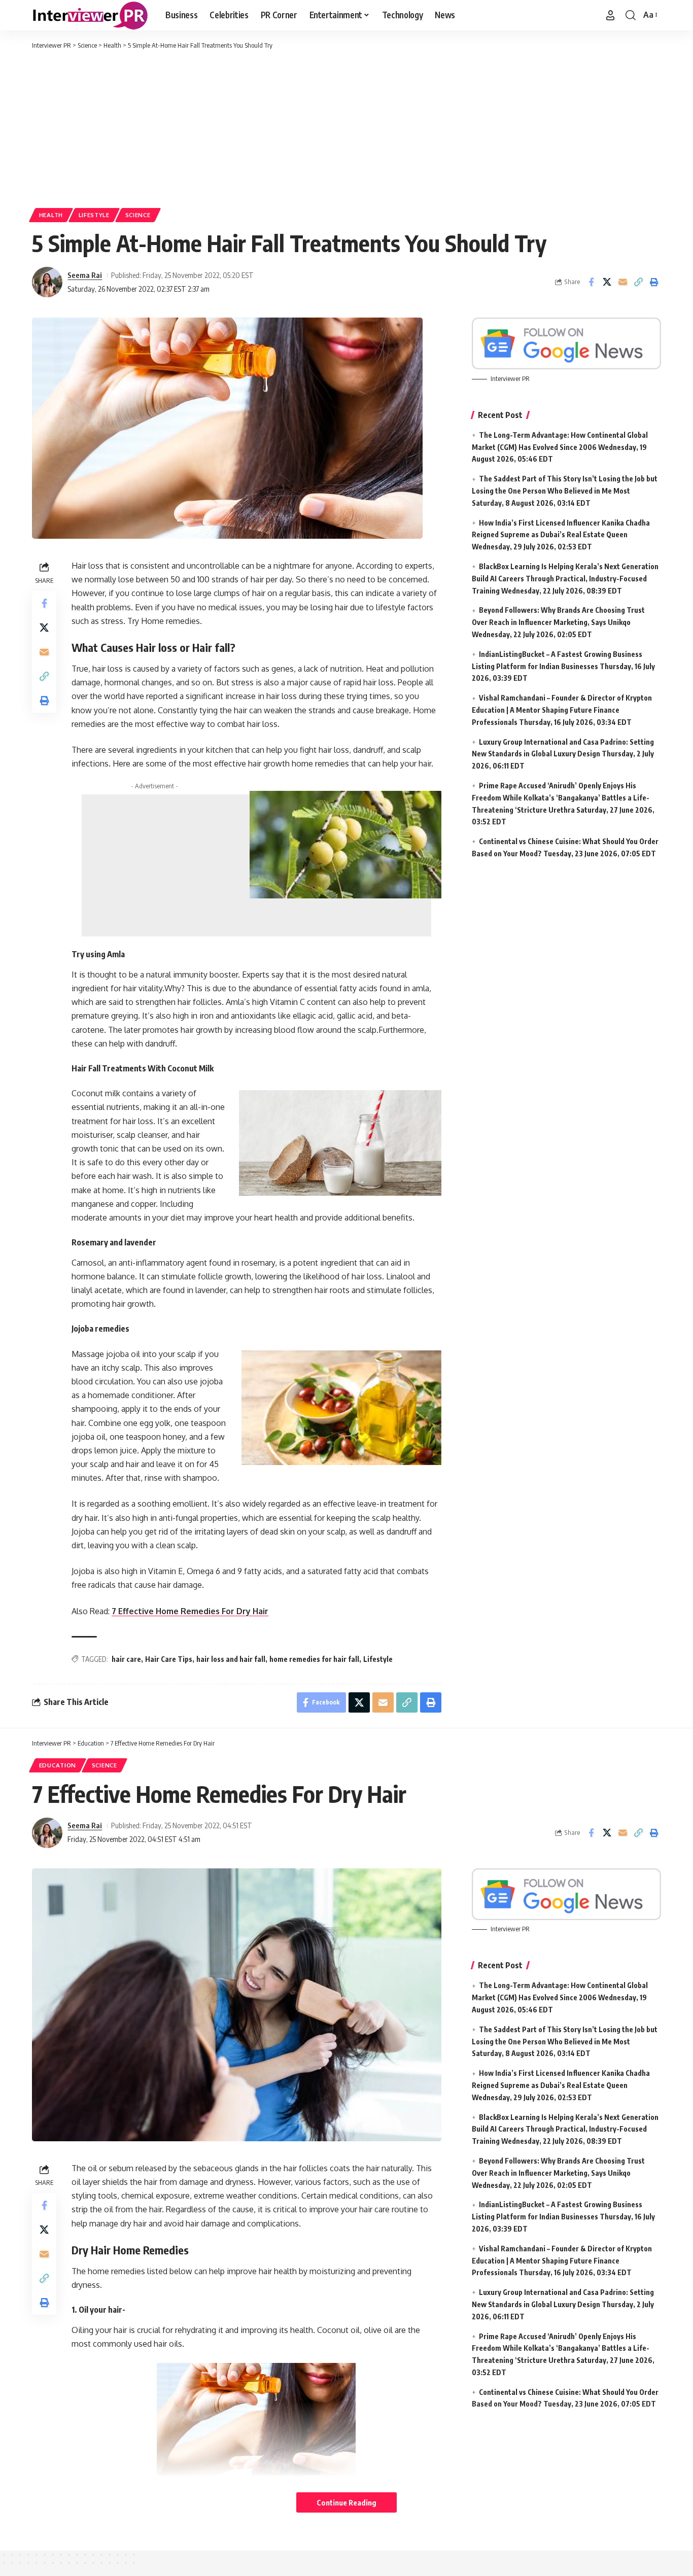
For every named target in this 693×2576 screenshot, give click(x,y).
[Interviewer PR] (91, 15)
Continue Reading (346, 2502)
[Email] (622, 282)
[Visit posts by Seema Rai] (47, 282)
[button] (610, 15)
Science (138, 215)
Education (58, 1765)
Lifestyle (94, 215)
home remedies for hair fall (314, 1659)
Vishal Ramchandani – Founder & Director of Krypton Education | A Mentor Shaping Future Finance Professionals (562, 710)
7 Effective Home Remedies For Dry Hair (190, 1611)
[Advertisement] (346, 127)
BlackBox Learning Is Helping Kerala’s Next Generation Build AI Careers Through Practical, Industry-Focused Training (565, 579)
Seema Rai (85, 275)
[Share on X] (607, 282)
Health (51, 215)
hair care (126, 1659)
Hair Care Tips (169, 1659)
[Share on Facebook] (591, 282)
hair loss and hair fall (231, 1659)
